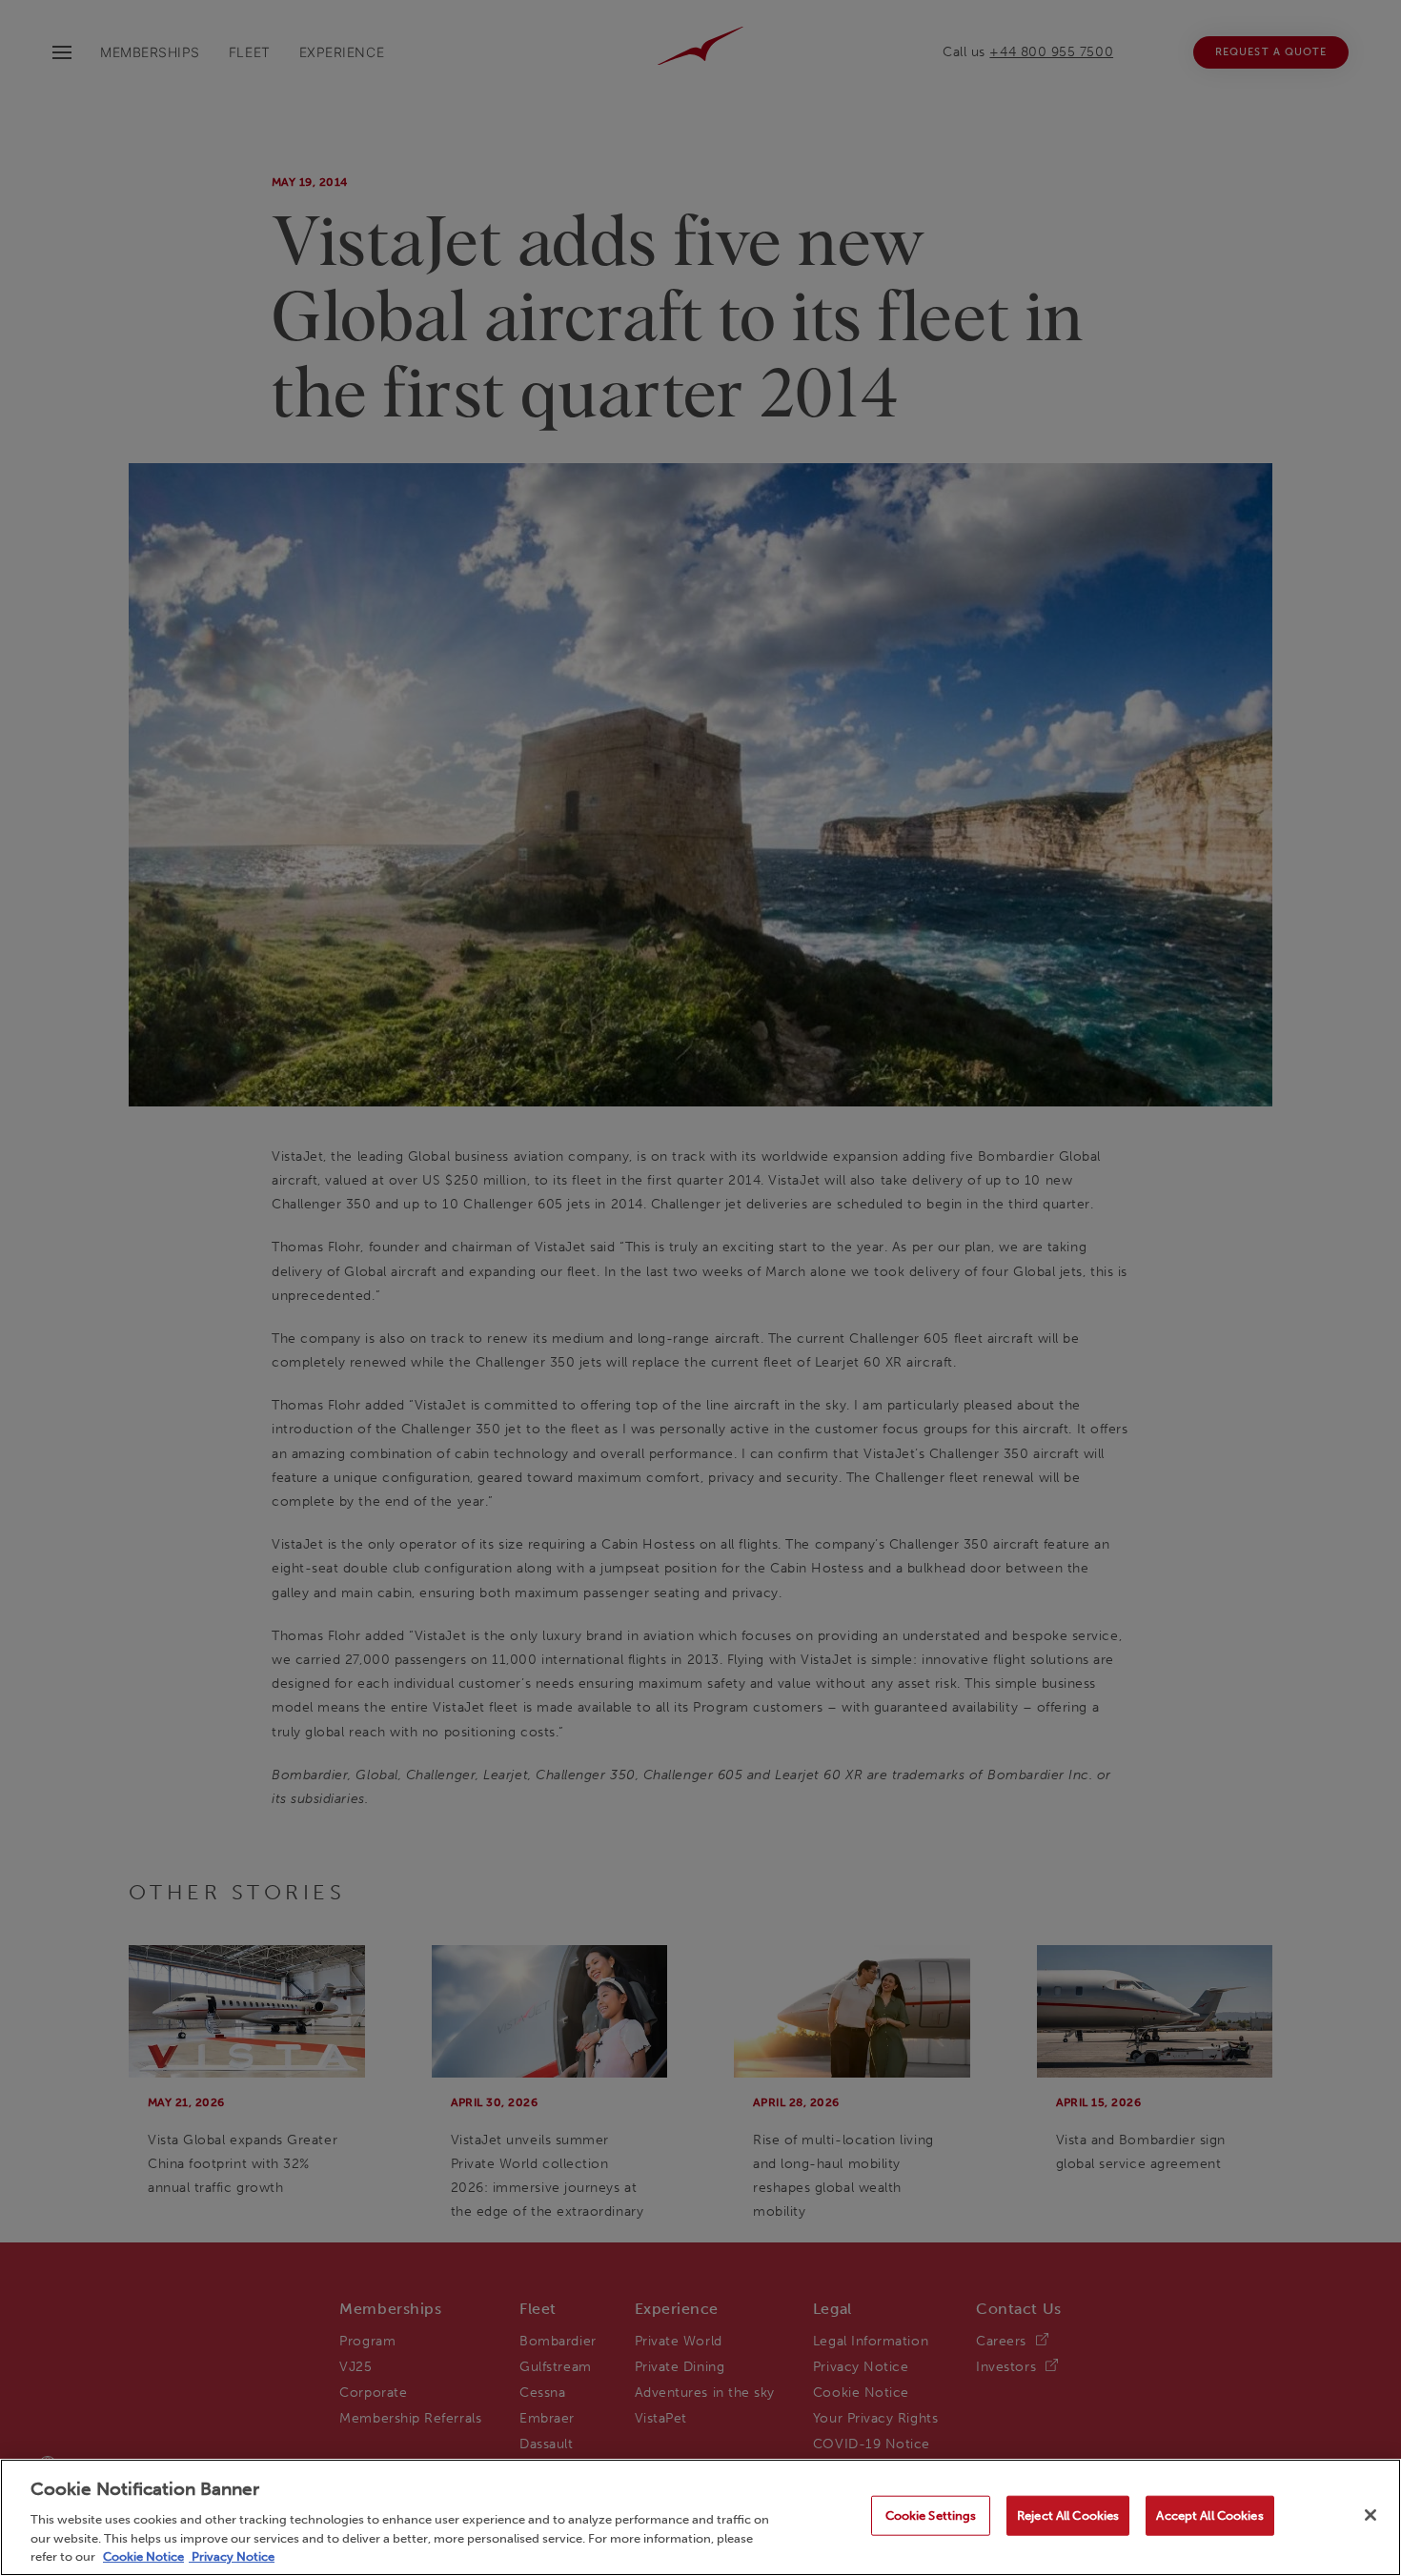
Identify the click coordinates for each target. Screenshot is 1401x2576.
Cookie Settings (931, 2515)
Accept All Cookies (1209, 2515)
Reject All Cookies (1068, 2515)
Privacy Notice (232, 2556)
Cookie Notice (143, 2556)
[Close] (1371, 2515)
